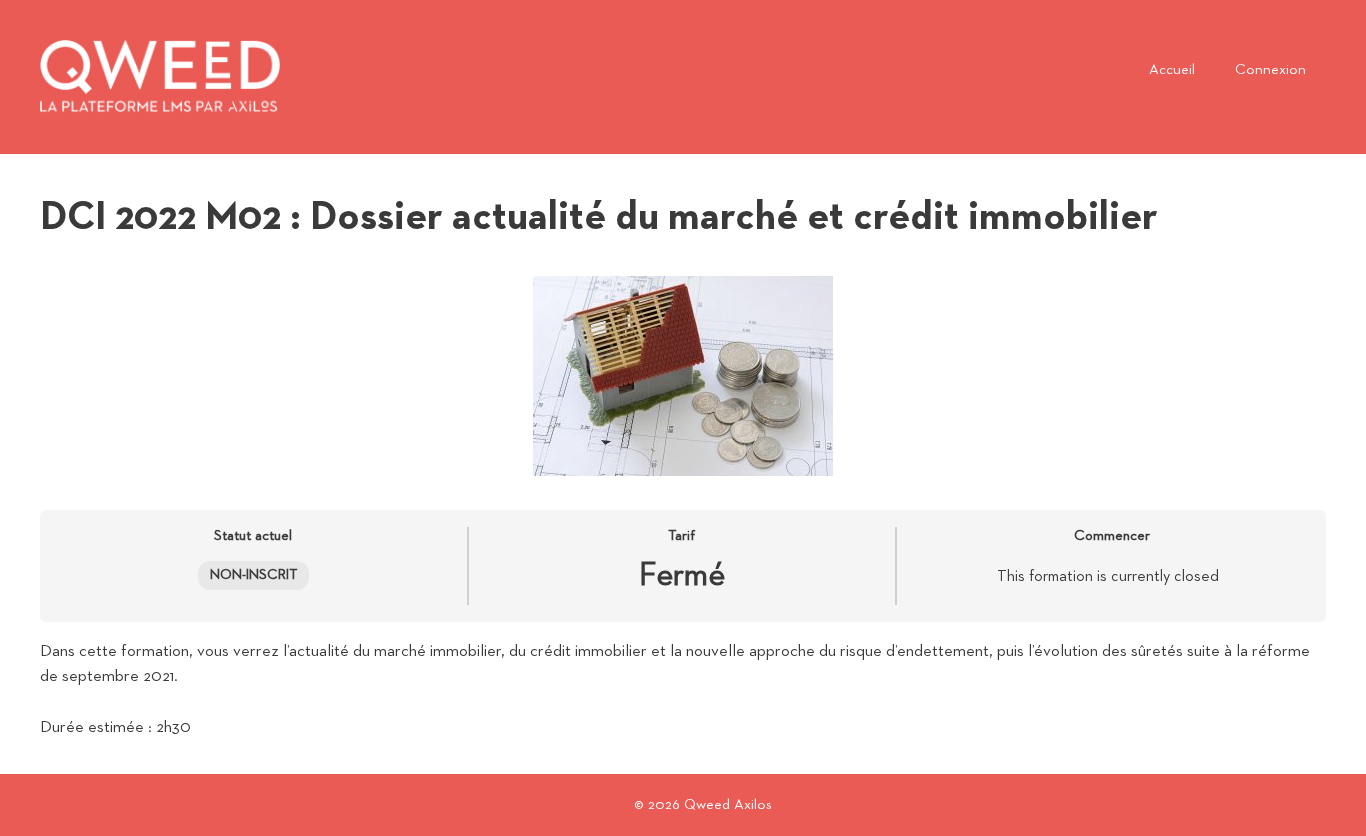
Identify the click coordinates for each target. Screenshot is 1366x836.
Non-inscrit (253, 575)
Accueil (1172, 69)
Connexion (1270, 69)
